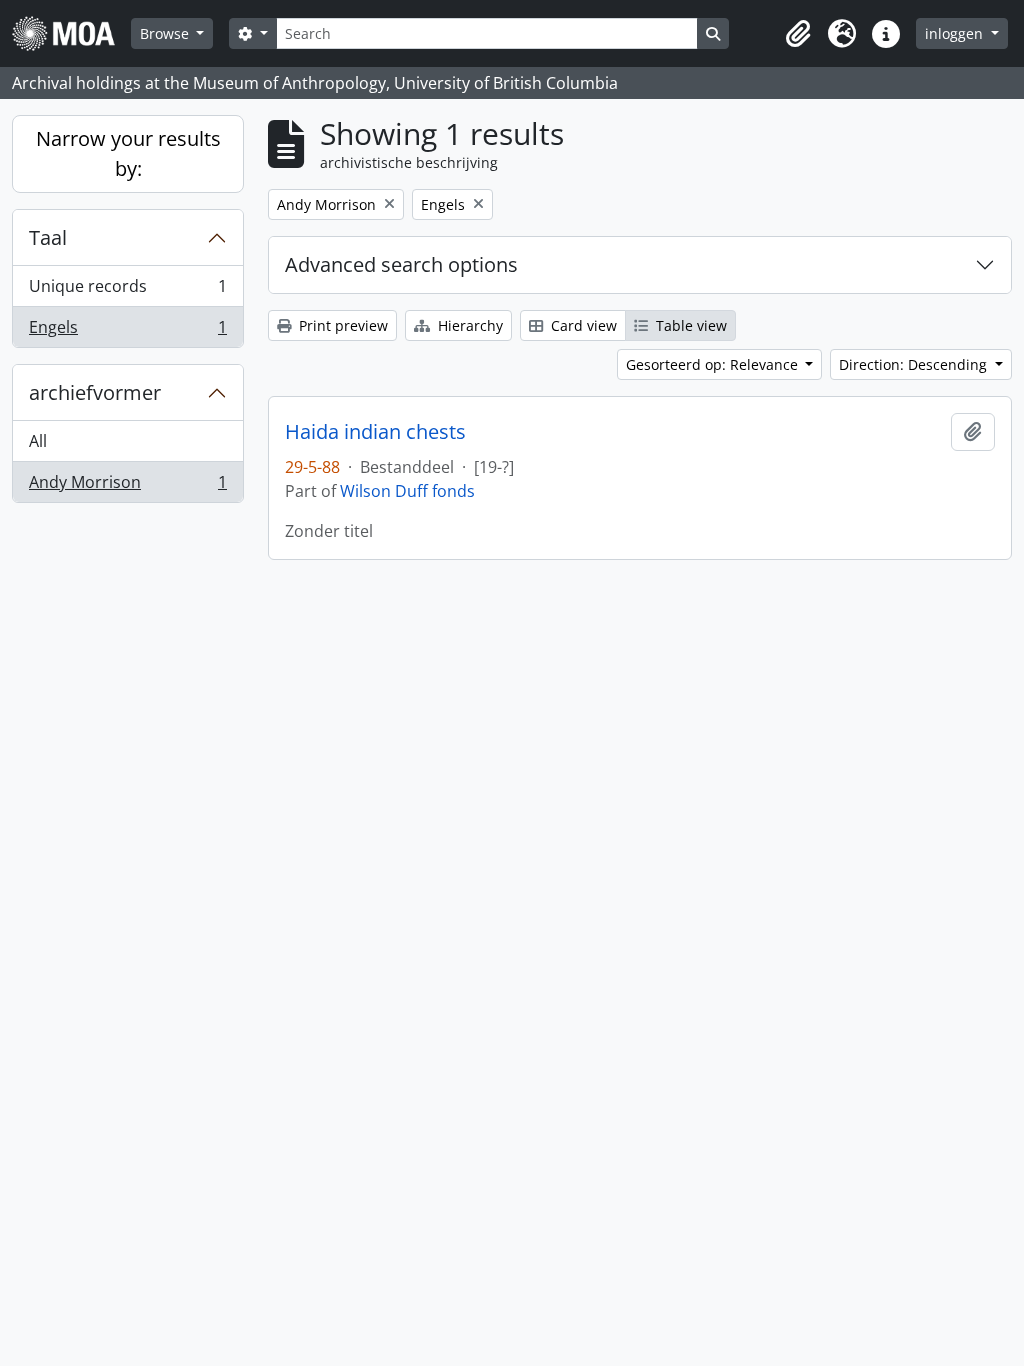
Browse (166, 33)
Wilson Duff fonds (407, 491)
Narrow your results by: (128, 153)
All (38, 441)
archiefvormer (95, 392)
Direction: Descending (915, 364)
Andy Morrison (127, 486)
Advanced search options (401, 264)
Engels (127, 331)
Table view (689, 325)
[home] (71, 33)
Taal (48, 237)
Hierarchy (468, 325)
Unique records (127, 291)
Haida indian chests (375, 432)
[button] (798, 34)
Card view (582, 325)
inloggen (956, 33)
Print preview (341, 325)
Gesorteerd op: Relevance (714, 364)
